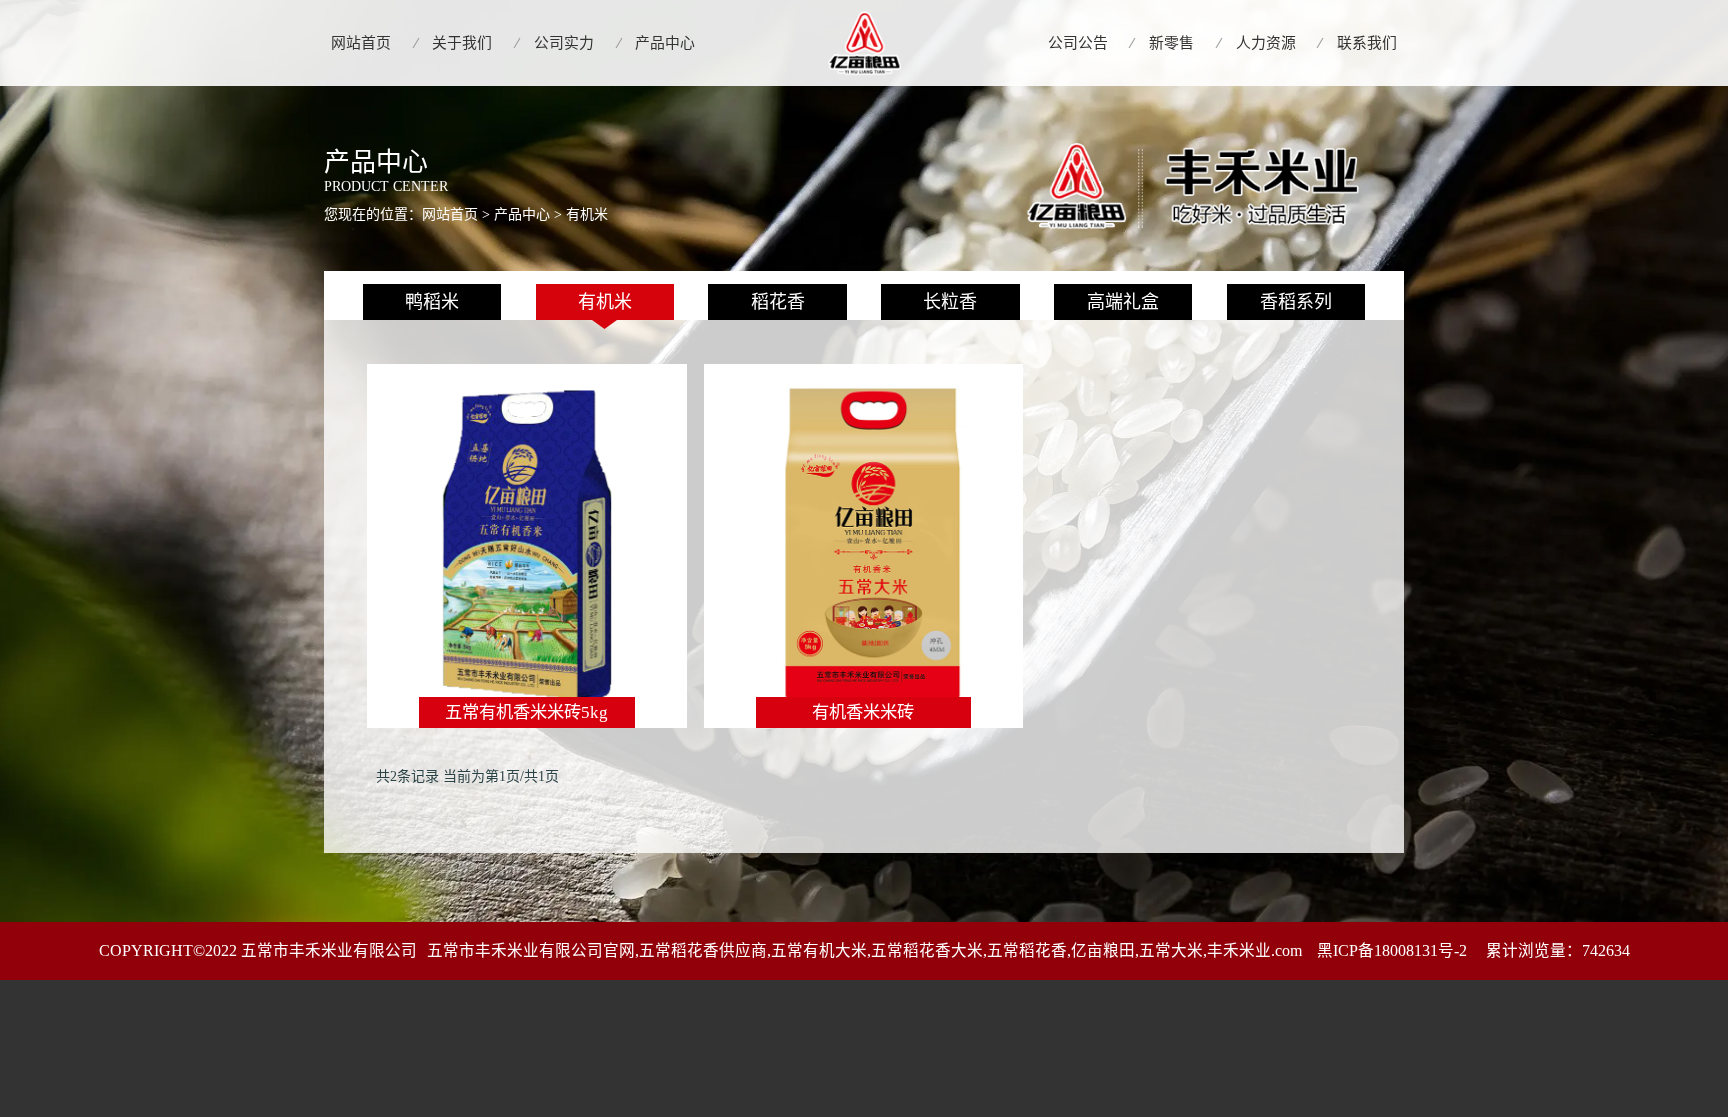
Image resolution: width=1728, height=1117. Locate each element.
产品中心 (522, 214)
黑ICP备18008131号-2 (1394, 950)
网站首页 (450, 214)
